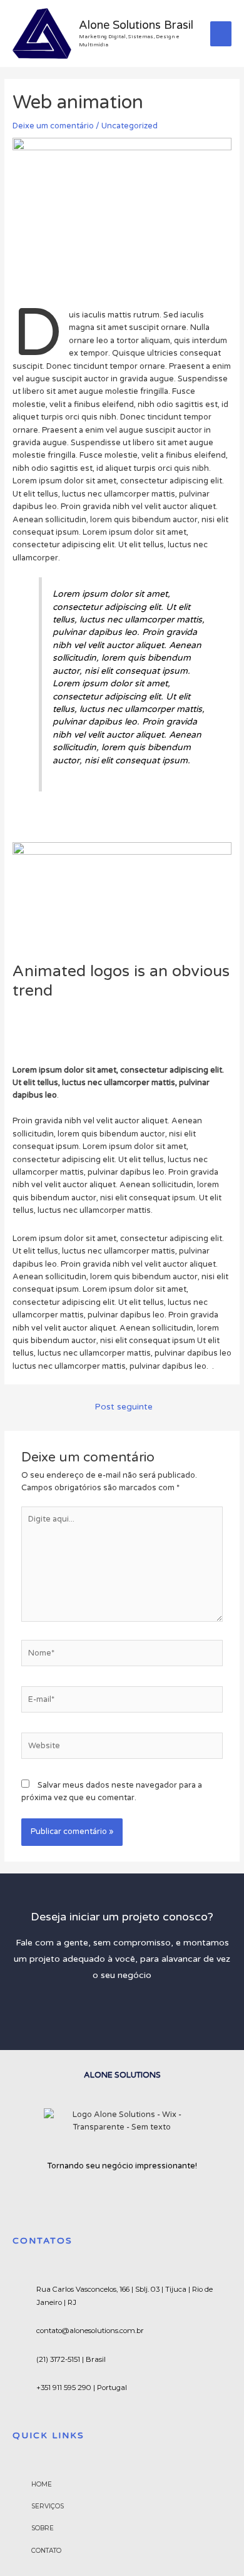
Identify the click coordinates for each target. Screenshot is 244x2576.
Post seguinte (124, 1407)
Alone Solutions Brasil (136, 25)
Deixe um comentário (53, 126)
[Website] (122, 1748)
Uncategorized (130, 126)
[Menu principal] (221, 34)
